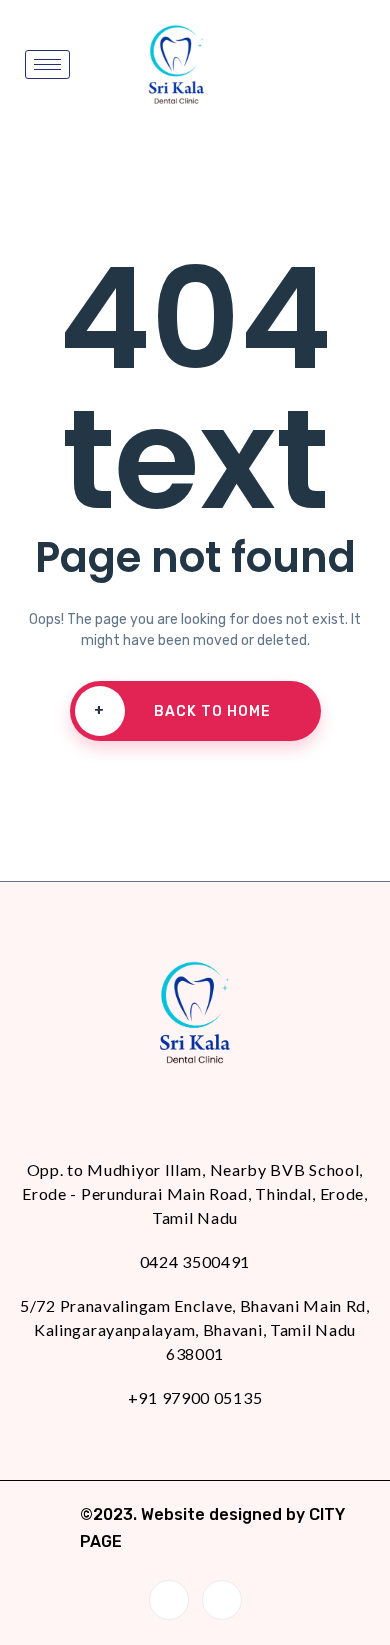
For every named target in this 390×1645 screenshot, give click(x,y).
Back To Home (182, 711)
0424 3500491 (195, 1261)
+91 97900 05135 (195, 1397)
